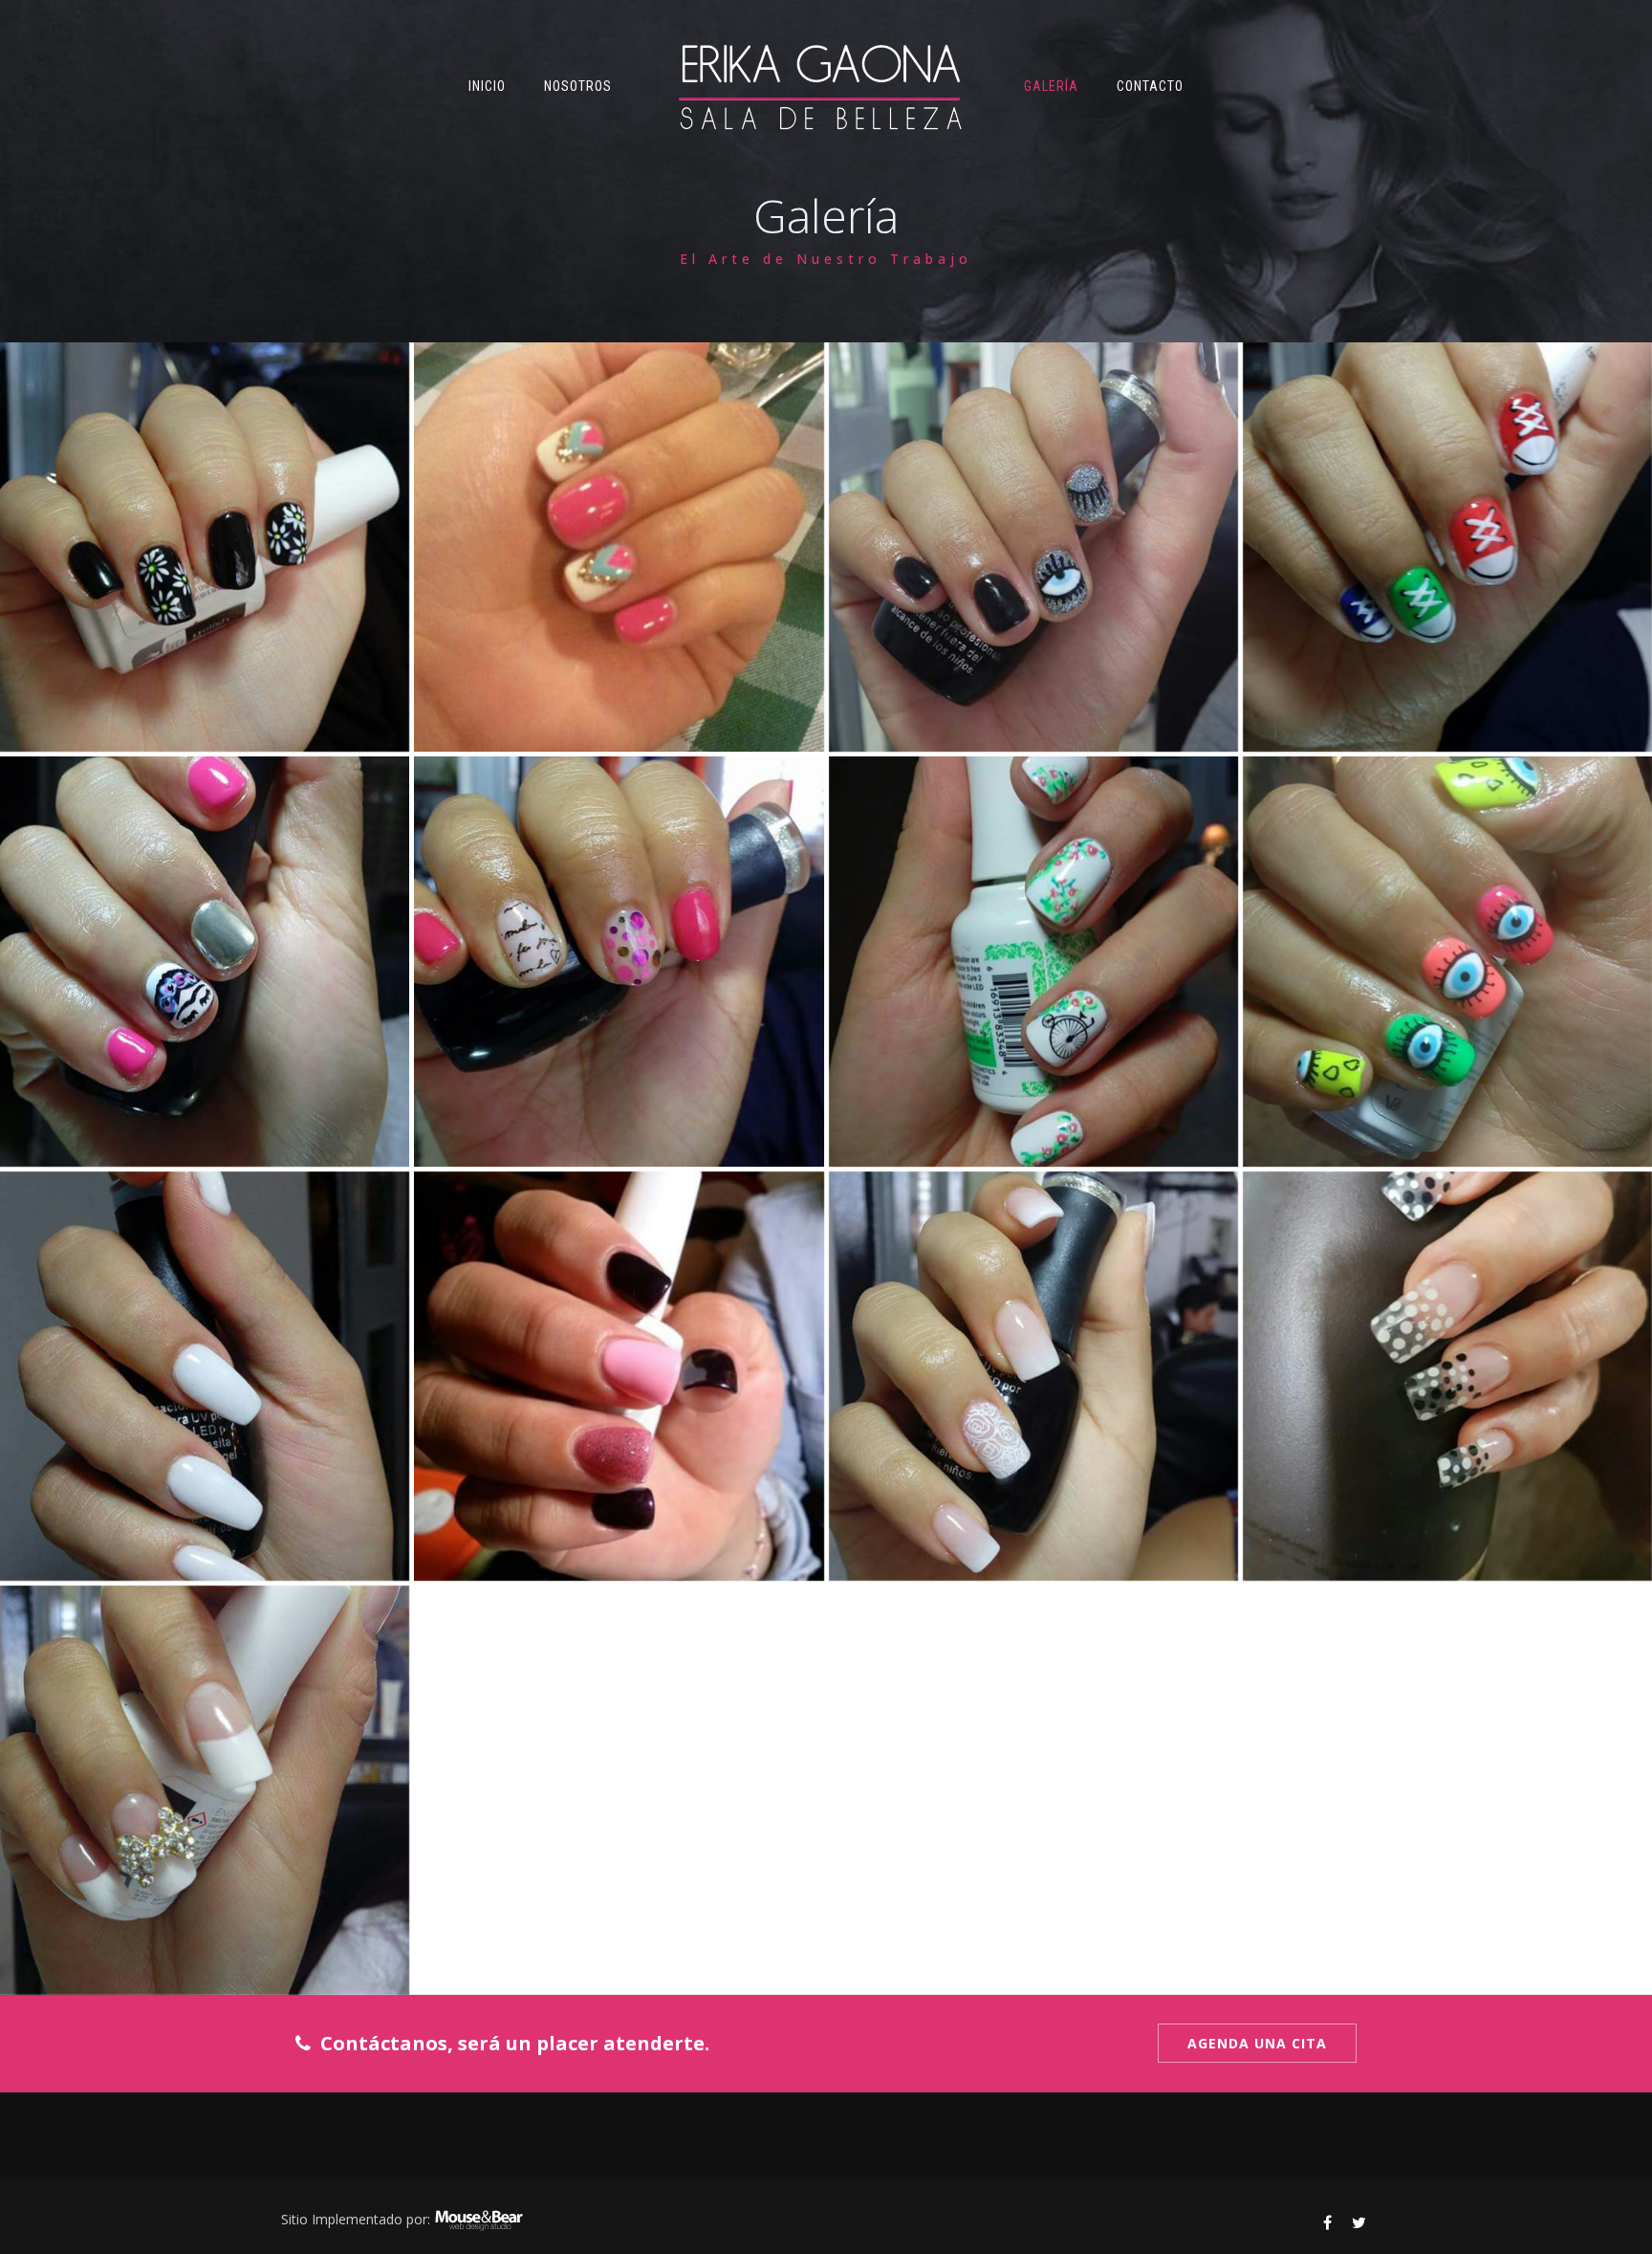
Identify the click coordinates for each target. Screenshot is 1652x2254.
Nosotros (578, 86)
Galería (1051, 86)
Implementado (357, 2219)
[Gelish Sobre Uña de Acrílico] (205, 547)
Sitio (294, 2219)
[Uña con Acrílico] (205, 1376)
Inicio (487, 86)
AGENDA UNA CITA (1257, 2043)
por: (418, 2219)
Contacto (1150, 86)
